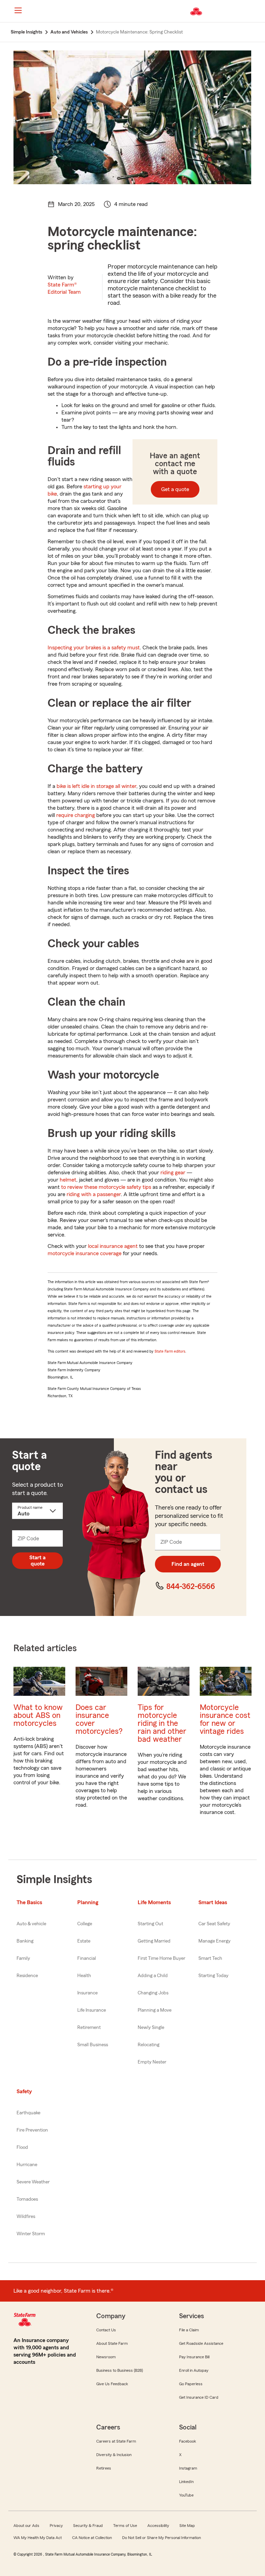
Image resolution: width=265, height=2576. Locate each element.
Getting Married (154, 1941)
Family (23, 1958)
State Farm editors (170, 1351)
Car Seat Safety (214, 1924)
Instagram (188, 2468)
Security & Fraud (88, 2526)
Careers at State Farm (116, 2441)
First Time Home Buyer (161, 1958)
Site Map (187, 2526)
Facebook (188, 2441)
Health (84, 1976)
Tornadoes (27, 2199)
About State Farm (112, 2343)
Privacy (56, 2526)
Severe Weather (33, 2182)
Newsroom (106, 2357)
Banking (25, 1941)
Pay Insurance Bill (194, 2357)
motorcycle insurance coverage (85, 1253)
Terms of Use (125, 2526)
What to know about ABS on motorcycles (38, 1715)
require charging (76, 815)
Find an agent (188, 1564)
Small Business (93, 2045)
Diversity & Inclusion (114, 2455)
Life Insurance (92, 2010)
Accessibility (158, 2526)
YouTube (186, 2495)
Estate (84, 1941)
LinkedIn (186, 2482)
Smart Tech (210, 1958)
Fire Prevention (32, 2130)
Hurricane (27, 2165)
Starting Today (213, 1976)
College (85, 1924)
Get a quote (175, 489)
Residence (27, 1976)
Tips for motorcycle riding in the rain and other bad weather (162, 1723)
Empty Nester (152, 2062)
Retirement (89, 2028)
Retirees (104, 2468)
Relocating (149, 2045)
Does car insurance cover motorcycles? (99, 1719)
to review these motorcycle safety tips (106, 1187)
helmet (68, 1180)
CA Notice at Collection (92, 2538)
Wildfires (26, 2217)
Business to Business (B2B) (120, 2370)
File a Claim (189, 2330)
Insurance (87, 1993)
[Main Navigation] (18, 10)
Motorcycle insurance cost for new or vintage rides (225, 1719)
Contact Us (106, 2330)
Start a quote (37, 1561)
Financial (87, 1958)
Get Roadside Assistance (201, 2343)
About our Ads (26, 2526)
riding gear (173, 1173)
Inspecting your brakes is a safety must (94, 648)
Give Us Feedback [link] (112, 2384)
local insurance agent (113, 1246)
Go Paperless (191, 2384)
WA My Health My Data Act (38, 2538)
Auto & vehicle (31, 1924)
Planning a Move (155, 2010)
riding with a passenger (94, 1194)
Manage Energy (214, 1941)
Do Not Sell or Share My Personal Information (161, 2538)
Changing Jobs (153, 1993)
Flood (22, 2147)
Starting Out (150, 1924)
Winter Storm (31, 2234)
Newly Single (151, 2028)
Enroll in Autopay (194, 2370)
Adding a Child (153, 1976)
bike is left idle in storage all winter (96, 786)
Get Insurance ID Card (199, 2397)
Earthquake (28, 2113)
